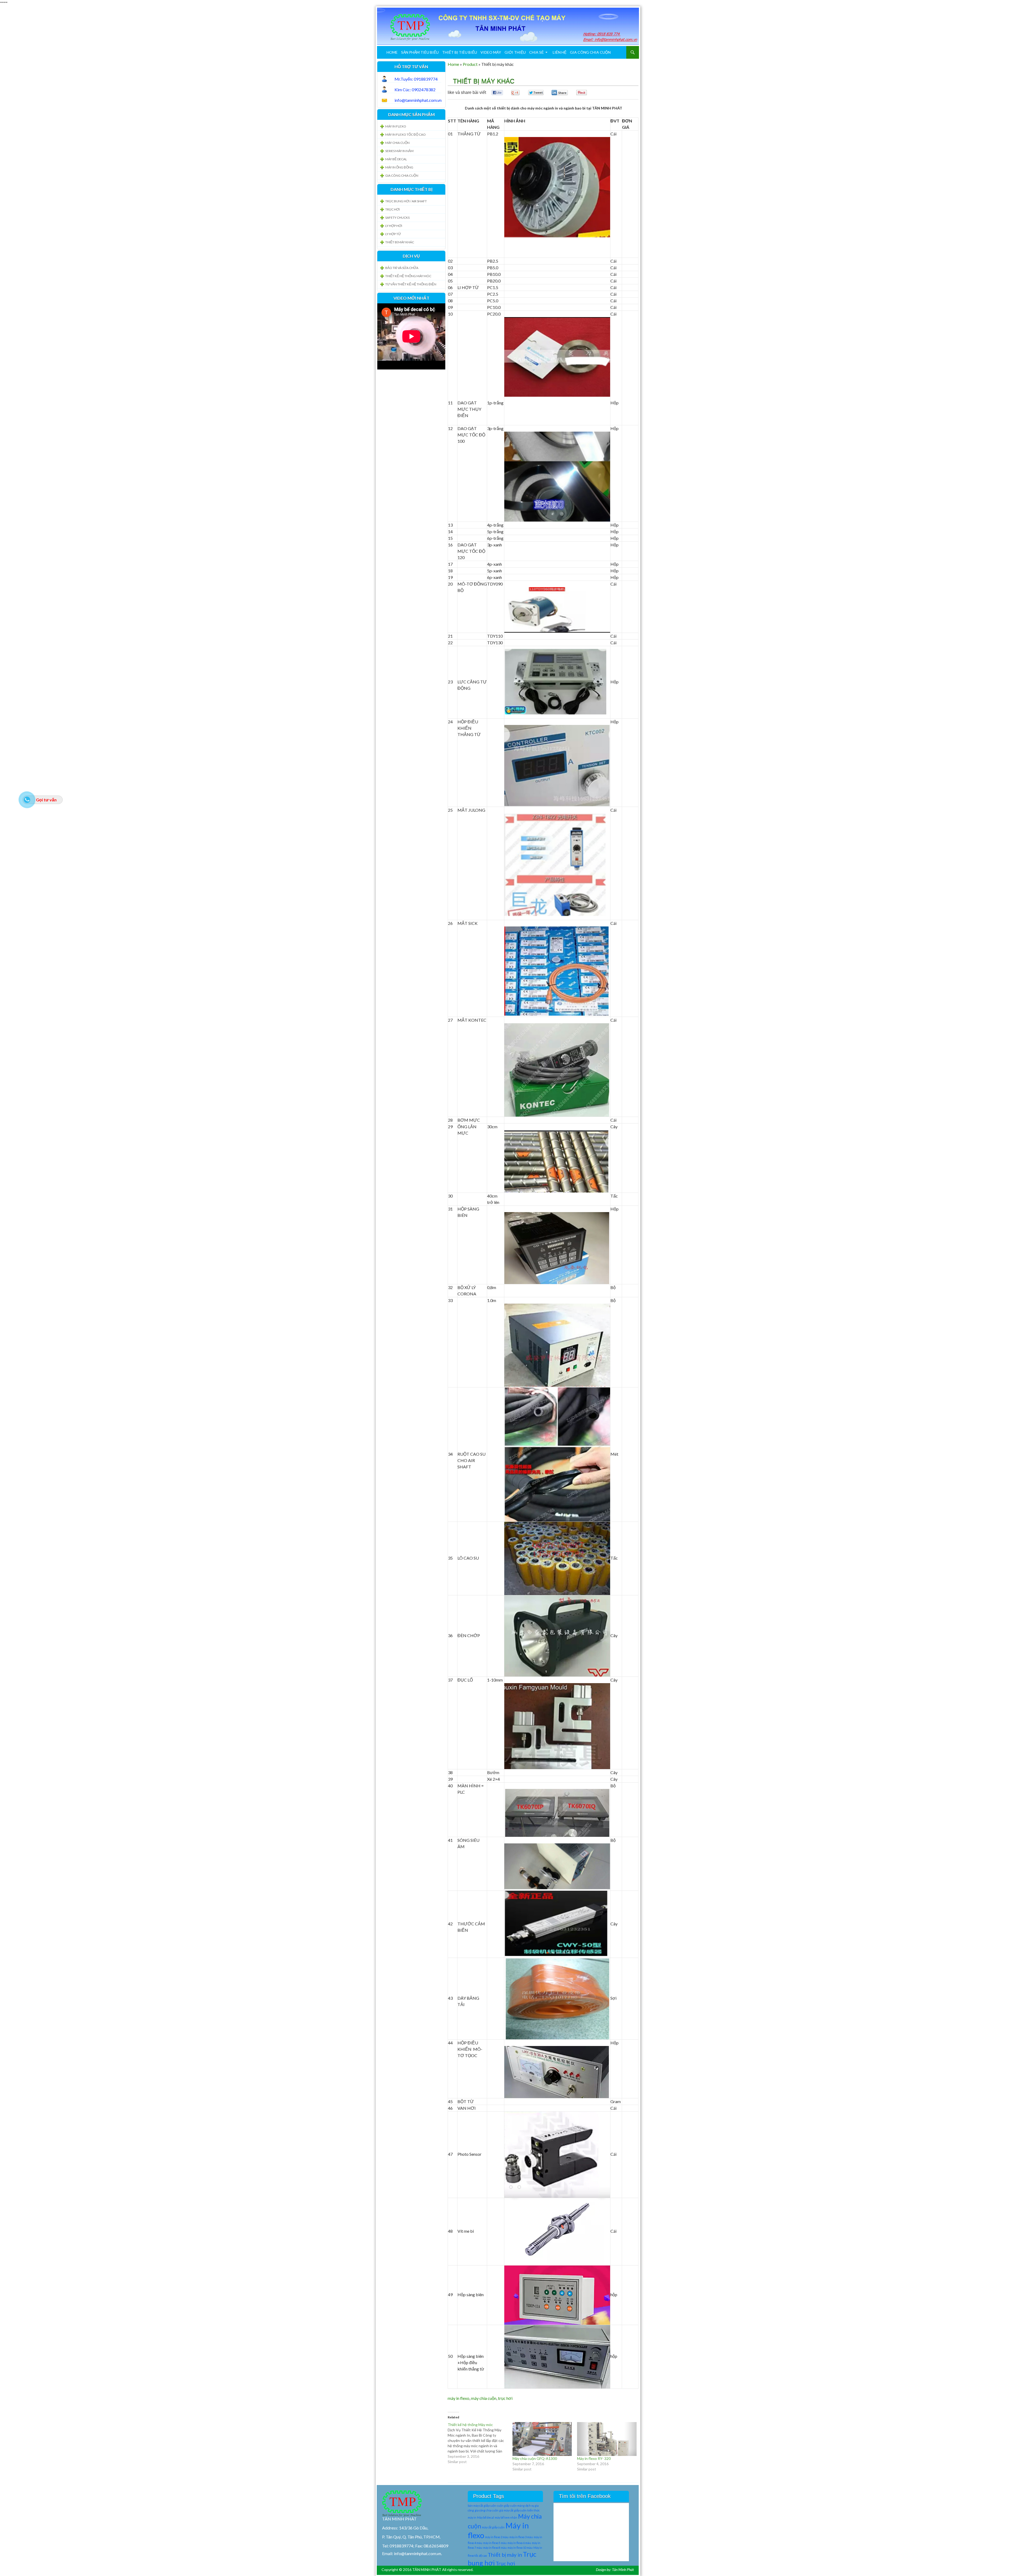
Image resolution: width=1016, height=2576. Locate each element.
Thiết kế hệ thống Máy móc (408, 276)
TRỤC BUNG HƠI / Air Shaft (406, 201)
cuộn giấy (503, 2506)
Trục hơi (505, 2563)
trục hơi (505, 2398)
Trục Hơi (393, 209)
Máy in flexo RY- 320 (594, 2458)
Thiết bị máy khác (400, 242)
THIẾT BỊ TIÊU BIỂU (460, 52)
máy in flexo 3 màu (521, 2537)
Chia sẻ (536, 52)
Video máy (491, 52)
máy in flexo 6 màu (519, 2543)
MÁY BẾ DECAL (396, 159)
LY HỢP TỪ (393, 234)
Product (470, 64)
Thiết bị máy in (505, 2555)
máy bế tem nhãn (506, 2517)
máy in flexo (459, 2398)
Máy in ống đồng (399, 167)
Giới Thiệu (515, 52)
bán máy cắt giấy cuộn (482, 2506)
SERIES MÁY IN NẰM (399, 151)
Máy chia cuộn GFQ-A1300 (535, 2458)
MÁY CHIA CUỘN (397, 143)
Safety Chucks (397, 218)
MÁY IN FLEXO (396, 126)
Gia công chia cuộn (590, 52)
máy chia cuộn (484, 2398)
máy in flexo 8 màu (495, 2548)
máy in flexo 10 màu (520, 2548)
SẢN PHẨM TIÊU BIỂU (420, 52)
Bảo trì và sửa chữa (402, 268)
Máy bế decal (486, 2517)
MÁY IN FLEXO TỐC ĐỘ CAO (405, 134)
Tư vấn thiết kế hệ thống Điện (411, 284)
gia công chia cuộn (487, 2510)
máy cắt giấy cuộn (493, 2527)
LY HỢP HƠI (394, 226)
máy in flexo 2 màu (497, 2537)
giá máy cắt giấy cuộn (513, 2510)
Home (392, 52)
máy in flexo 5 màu (495, 2543)
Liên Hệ (560, 52)
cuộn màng (517, 2506)
